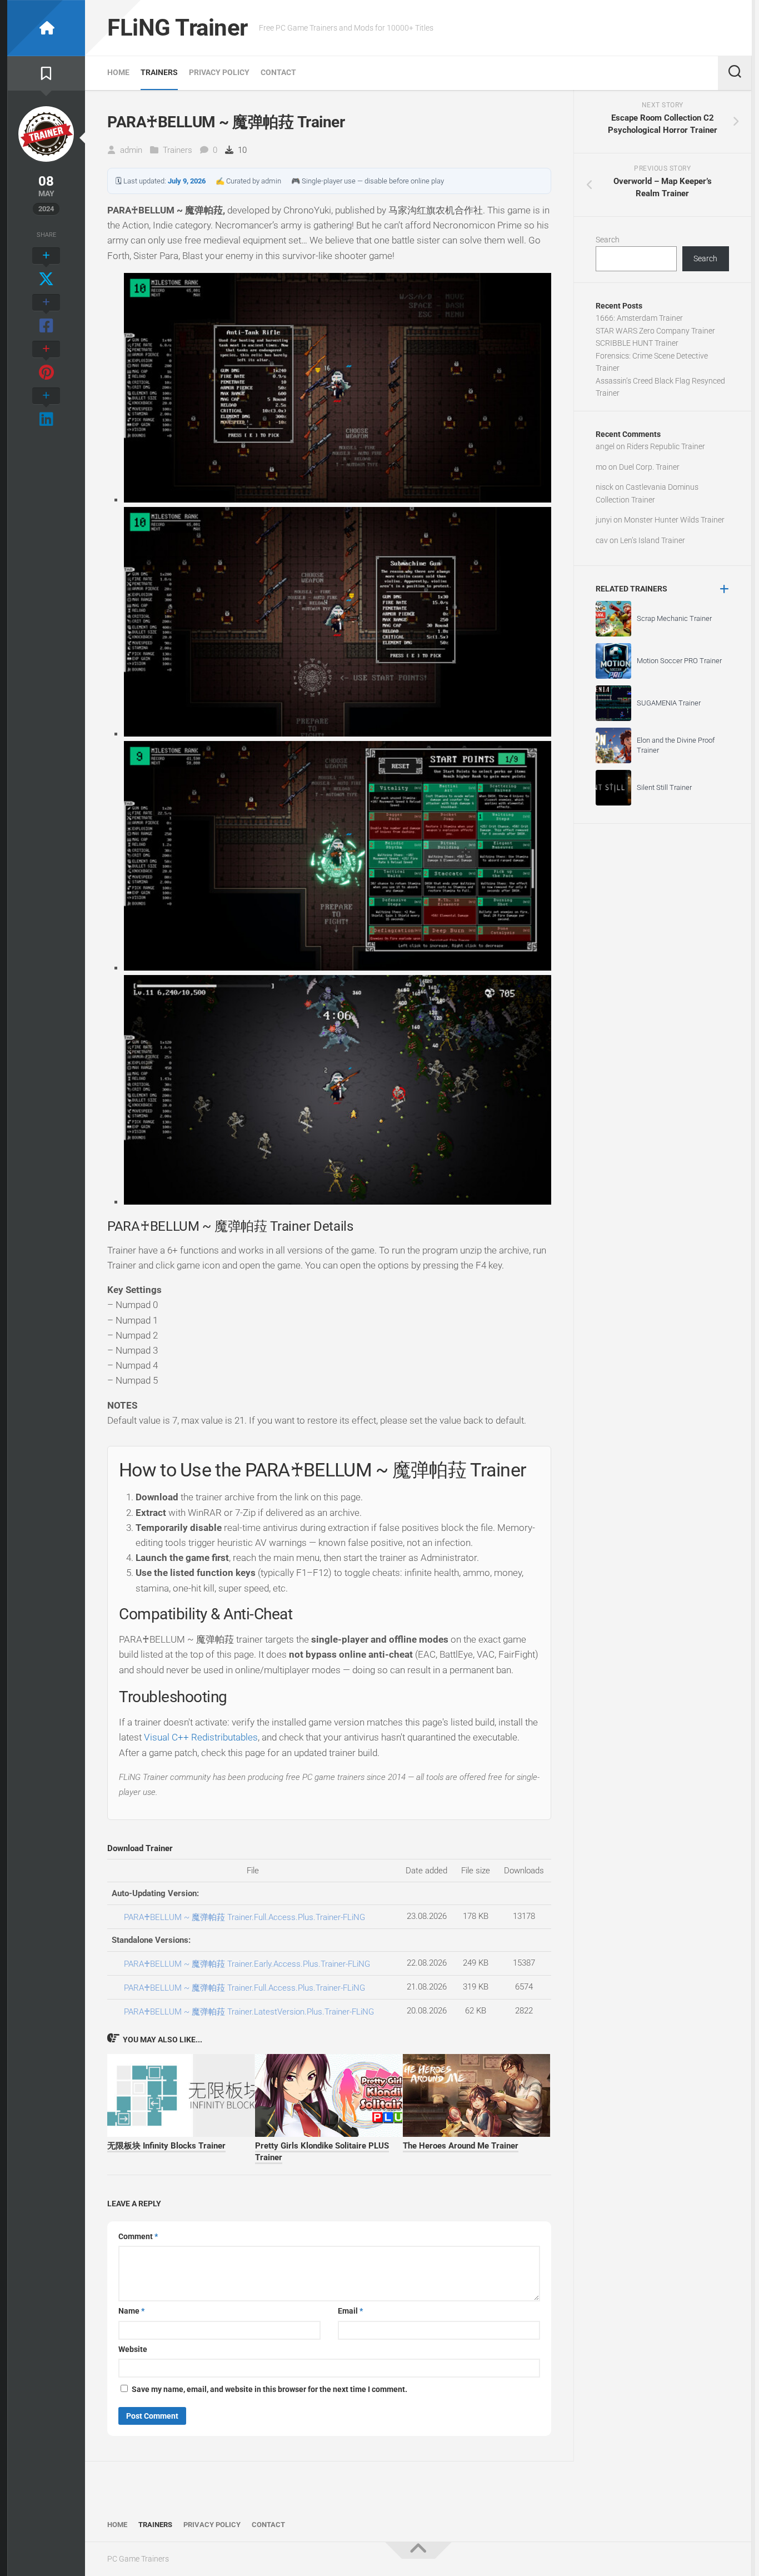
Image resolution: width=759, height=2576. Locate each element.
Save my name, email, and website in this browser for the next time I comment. (269, 2389)
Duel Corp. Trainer (649, 467)
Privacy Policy (219, 72)
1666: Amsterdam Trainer (639, 318)
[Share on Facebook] (46, 315)
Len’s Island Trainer (653, 540)
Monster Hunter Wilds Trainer (674, 520)
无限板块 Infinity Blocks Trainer (166, 2146)
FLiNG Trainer (178, 28)
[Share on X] (46, 268)
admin (131, 150)
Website (133, 2349)
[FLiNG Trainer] (46, 28)
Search (608, 240)
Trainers (159, 72)
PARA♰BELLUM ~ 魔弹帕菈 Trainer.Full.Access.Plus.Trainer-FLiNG (244, 1917)
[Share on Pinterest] (46, 361)
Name (131, 2311)
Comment (138, 2236)
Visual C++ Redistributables (201, 1737)
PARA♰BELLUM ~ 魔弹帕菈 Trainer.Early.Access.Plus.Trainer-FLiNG (247, 1964)
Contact (278, 72)
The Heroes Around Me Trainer (461, 2146)
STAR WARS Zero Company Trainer (655, 331)
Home (118, 72)
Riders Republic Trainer (666, 446)
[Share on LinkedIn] (46, 408)
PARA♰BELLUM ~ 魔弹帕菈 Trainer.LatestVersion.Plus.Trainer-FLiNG (249, 2012)
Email (350, 2311)
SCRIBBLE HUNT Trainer (637, 343)
